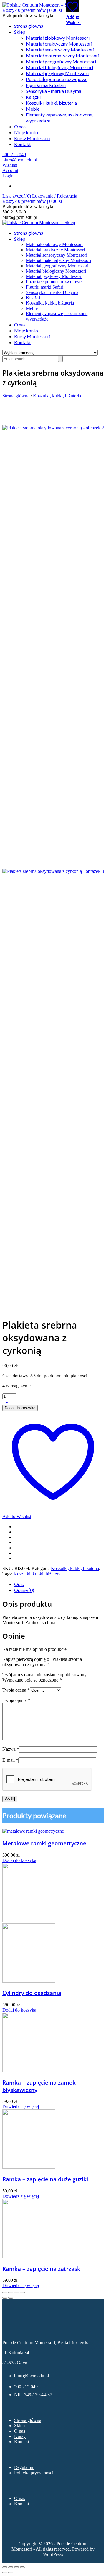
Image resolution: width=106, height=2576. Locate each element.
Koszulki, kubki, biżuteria (51, 103)
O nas (20, 126)
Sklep (20, 32)
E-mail (10, 1760)
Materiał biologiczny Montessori (59, 67)
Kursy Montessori (32, 138)
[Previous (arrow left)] (5, 2298)
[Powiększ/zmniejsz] (5, 2567)
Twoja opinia (16, 1700)
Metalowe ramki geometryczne (44, 1843)
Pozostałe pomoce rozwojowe (57, 79)
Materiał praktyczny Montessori (59, 44)
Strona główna (29, 26)
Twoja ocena (16, 1690)
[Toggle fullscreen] (16, 2292)
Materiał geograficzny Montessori (61, 61)
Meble (33, 109)
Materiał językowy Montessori (57, 73)
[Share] (11, 2292)
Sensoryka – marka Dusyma (54, 91)
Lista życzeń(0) (17, 196)
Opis (19, 1584)
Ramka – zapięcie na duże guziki (45, 2179)
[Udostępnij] (16, 2567)
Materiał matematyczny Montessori (63, 55)
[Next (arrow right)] (11, 2298)
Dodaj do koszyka (20, 1408)
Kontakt (23, 144)
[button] (32, 10)
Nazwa (11, 1749)
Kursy (20, 2436)
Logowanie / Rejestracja (55, 196)
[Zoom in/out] (22, 2292)
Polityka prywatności (34, 2473)
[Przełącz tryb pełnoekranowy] (11, 2567)
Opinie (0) (24, 1590)
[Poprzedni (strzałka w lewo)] (5, 2572)
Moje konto (26, 132)
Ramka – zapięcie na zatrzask (41, 2269)
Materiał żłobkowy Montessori (58, 38)
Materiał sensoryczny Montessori (60, 50)
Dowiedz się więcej (21, 2107)
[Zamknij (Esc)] (22, 2567)
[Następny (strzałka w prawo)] (11, 2572)
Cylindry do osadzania (32, 1993)
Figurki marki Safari (46, 85)
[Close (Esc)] (5, 2292)
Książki (33, 97)
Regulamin (24, 2467)
